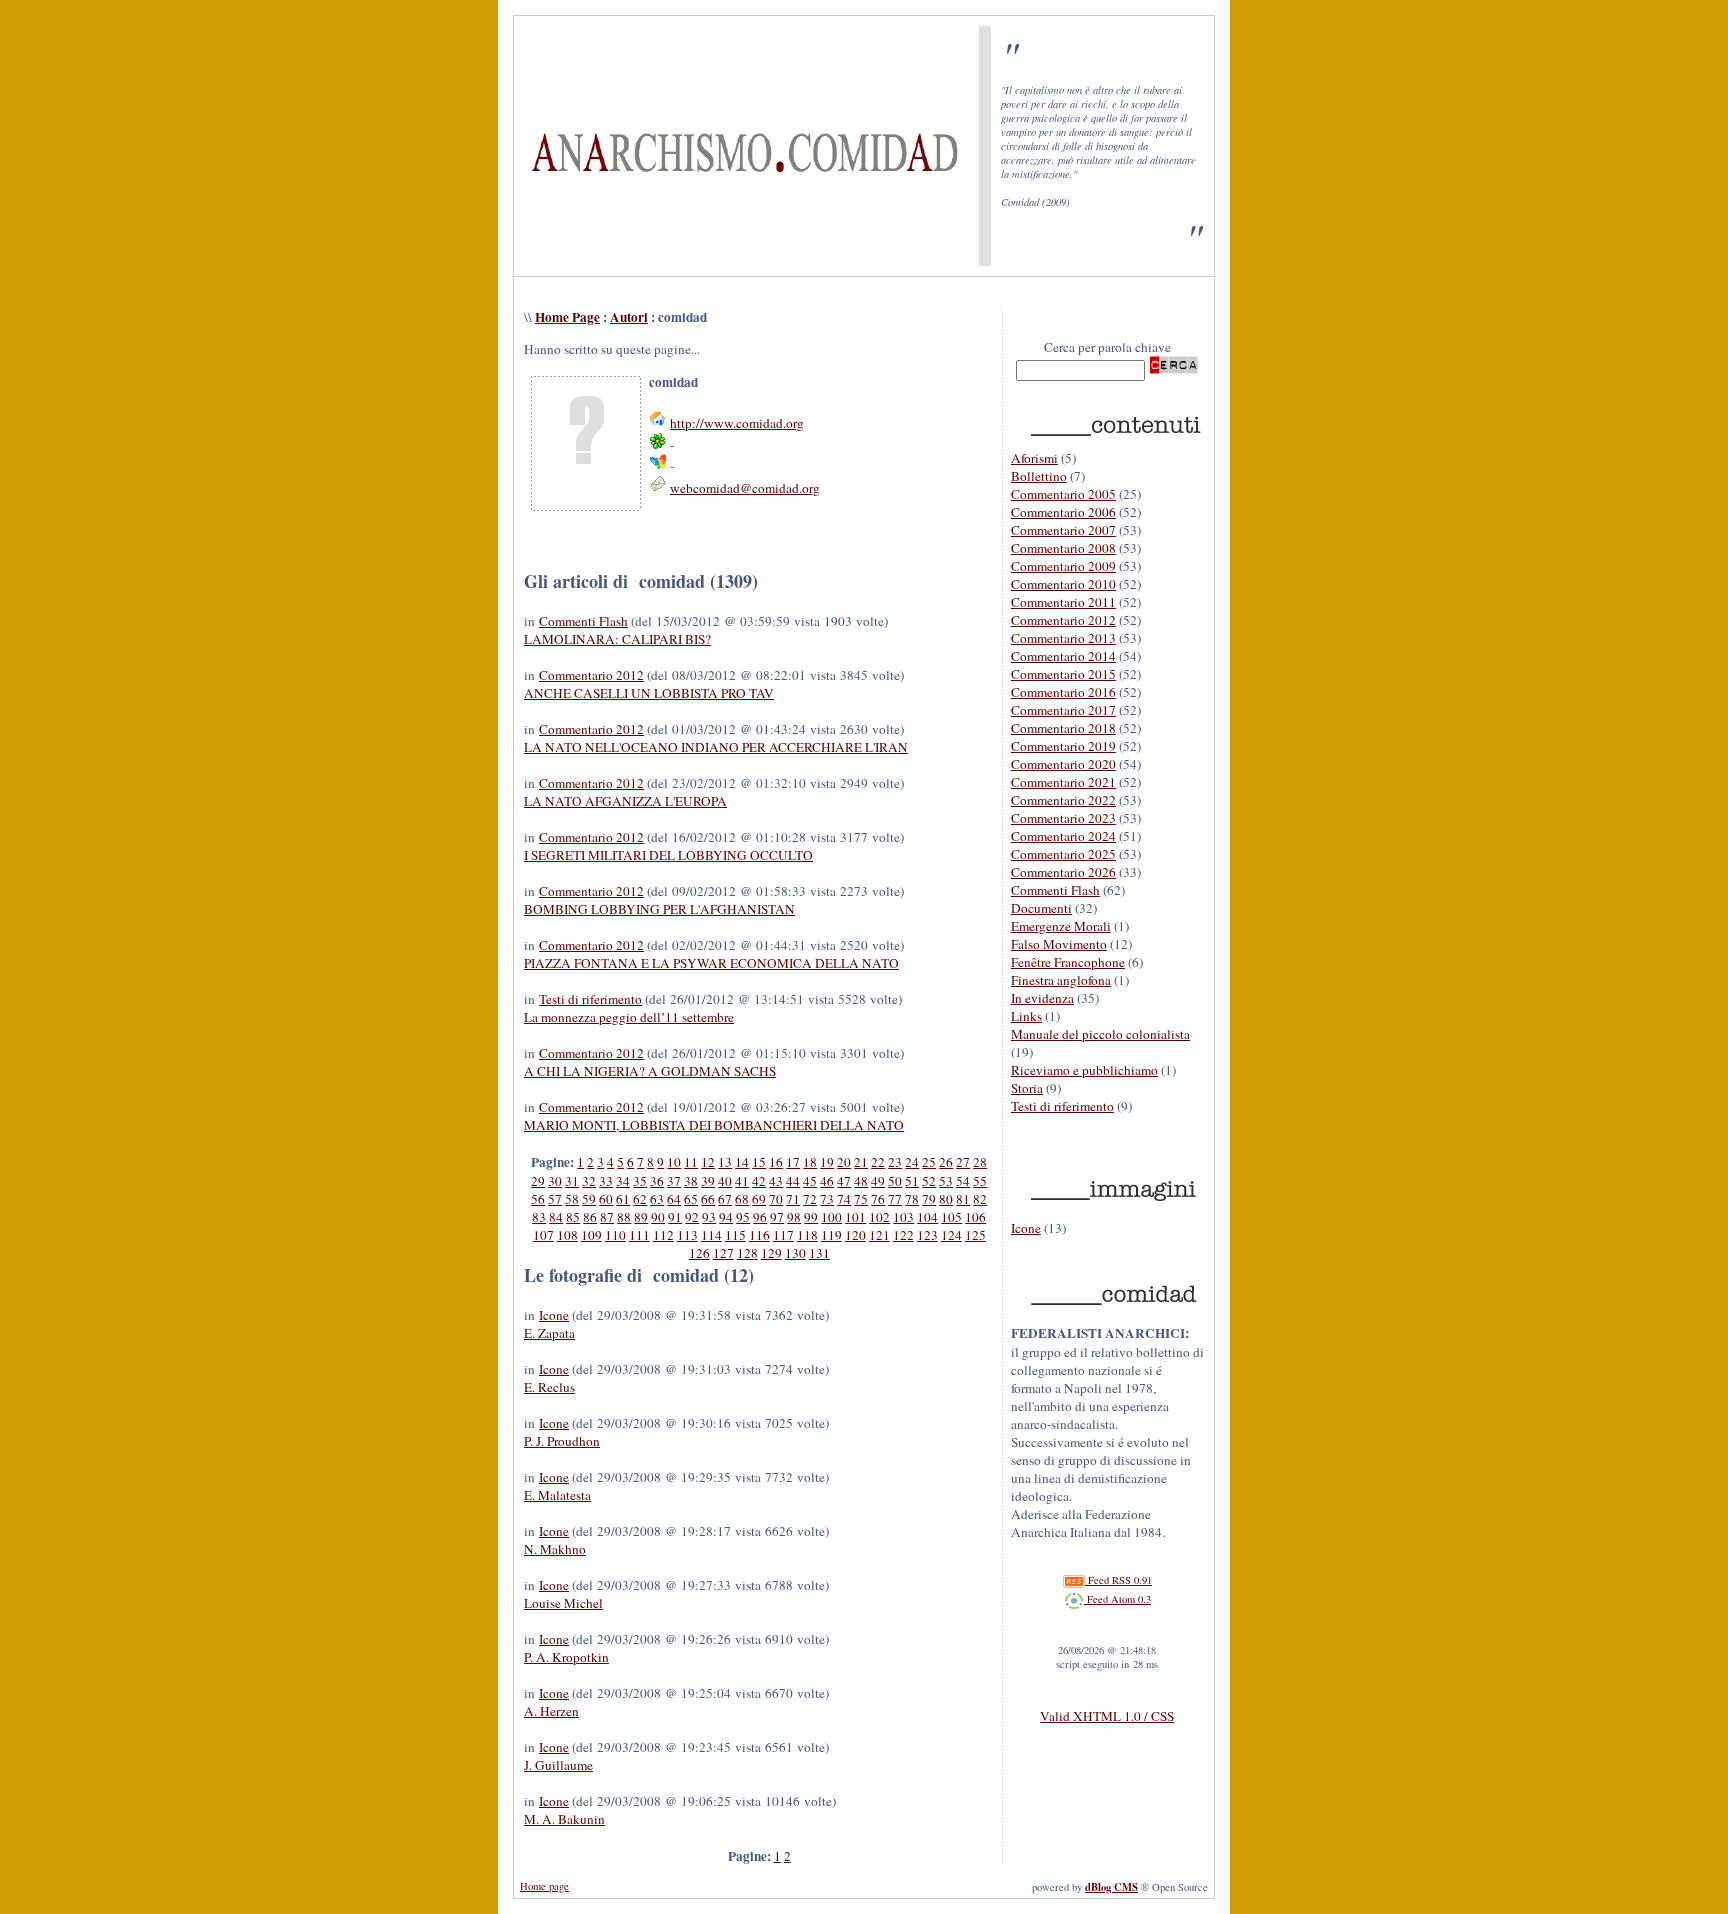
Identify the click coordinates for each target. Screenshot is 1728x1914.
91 (675, 1217)
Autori (629, 317)
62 (640, 1199)
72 (810, 1199)
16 (776, 1162)
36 (657, 1181)
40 (725, 1181)
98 (794, 1217)
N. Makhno (555, 1549)
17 (793, 1162)
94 (726, 1217)
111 (639, 1235)
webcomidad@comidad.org (745, 488)
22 (878, 1162)
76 (878, 1199)
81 (963, 1199)
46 (827, 1181)
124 (951, 1235)
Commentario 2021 (1063, 782)
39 (708, 1181)
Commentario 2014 (1063, 656)
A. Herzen (551, 1711)
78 (912, 1199)
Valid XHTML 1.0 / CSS (1107, 1716)
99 (811, 1217)
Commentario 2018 (1063, 728)
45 (810, 1181)
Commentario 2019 (1063, 746)
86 (590, 1217)
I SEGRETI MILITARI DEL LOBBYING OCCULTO (668, 855)
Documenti (1041, 908)
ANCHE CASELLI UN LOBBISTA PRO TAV (649, 693)
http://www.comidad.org (737, 423)
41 (742, 1181)
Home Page (567, 317)
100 (831, 1217)
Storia (1027, 1088)
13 (725, 1162)
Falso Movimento (1059, 944)
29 (538, 1181)
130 (795, 1253)
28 (980, 1162)
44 (793, 1181)
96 (760, 1217)
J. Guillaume (558, 1765)
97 (777, 1217)
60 (606, 1199)
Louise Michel (563, 1603)
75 (861, 1199)
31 (572, 1181)
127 (723, 1253)
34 (623, 1181)
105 (951, 1217)
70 (776, 1199)
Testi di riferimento (590, 999)
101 (855, 1217)
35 (640, 1181)
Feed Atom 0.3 (1117, 1599)
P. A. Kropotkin (566, 1657)
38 (691, 1181)
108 (567, 1235)
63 (657, 1199)
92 (692, 1217)
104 (927, 1217)
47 (844, 1181)
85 (573, 1217)
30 (555, 1181)
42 (759, 1181)
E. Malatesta (557, 1495)
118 (807, 1235)
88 (624, 1217)
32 (589, 1181)
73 (827, 1199)
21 (861, 1162)
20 (844, 1162)
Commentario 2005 (1063, 494)
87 (607, 1217)
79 (929, 1199)
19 (827, 1162)
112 (663, 1235)
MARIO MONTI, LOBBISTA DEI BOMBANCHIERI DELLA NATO (714, 1125)
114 (711, 1235)
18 (810, 1162)
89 (641, 1217)
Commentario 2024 (1063, 836)
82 (980, 1199)
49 (878, 1181)
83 (539, 1217)
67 (725, 1199)
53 (946, 1181)
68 (742, 1199)
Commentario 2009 (1063, 566)
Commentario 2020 (1063, 764)
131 (819, 1253)
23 (895, 1162)
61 (623, 1199)
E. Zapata (549, 1333)
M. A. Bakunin (564, 1819)
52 (929, 1181)
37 (674, 1181)
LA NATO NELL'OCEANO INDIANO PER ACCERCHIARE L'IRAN (716, 747)
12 (708, 1162)
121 (879, 1235)
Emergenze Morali (1061, 926)
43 (776, 1181)
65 (691, 1199)
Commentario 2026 (1063, 872)
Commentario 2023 (1063, 818)
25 (929, 1162)
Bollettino (1039, 476)
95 (743, 1217)
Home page (544, 1886)
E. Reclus (549, 1387)
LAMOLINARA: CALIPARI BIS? (617, 639)
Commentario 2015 (1063, 674)
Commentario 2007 (1063, 530)
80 (946, 1199)
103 (903, 1217)
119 (831, 1235)
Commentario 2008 (1063, 548)
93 (709, 1217)
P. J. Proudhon (562, 1441)
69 (759, 1199)
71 (793, 1199)
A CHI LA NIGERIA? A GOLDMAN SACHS (650, 1071)
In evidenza (1042, 998)
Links (1026, 1016)
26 (946, 1162)
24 (912, 1162)
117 (783, 1235)
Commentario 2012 (591, 675)
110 (615, 1235)
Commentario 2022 (1063, 800)
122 (903, 1235)
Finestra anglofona (1061, 980)
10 (674, 1162)
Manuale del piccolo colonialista (1100, 1034)
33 (606, 1181)
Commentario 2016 (1063, 692)
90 (658, 1217)
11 (691, 1162)
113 (687, 1235)
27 (963, 1162)
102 (879, 1217)
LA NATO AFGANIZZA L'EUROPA (625, 801)
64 (674, 1199)
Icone (554, 1315)
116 (759, 1235)
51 (912, 1181)
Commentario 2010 (1063, 584)
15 (759, 1162)
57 (555, 1199)
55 (980, 1181)
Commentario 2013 (1063, 638)
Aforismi (1034, 458)
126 (699, 1253)
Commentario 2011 (1063, 602)
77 (895, 1199)
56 (538, 1199)
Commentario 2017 (1063, 710)
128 (747, 1253)
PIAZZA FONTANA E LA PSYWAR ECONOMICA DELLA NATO (711, 963)
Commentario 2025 (1063, 854)
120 (855, 1235)
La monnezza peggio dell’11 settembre (629, 1017)
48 (861, 1181)
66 (708, 1199)
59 (589, 1199)
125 (975, 1235)
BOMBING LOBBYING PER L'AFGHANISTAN (659, 909)
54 (963, 1181)
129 (771, 1253)
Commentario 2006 (1063, 512)
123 (927, 1235)
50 (895, 1181)
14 (742, 1162)
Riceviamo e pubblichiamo (1084, 1070)
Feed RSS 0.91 (1118, 1580)
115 (735, 1235)
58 (572, 1199)
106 (975, 1217)
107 (543, 1235)
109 (591, 1235)
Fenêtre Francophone (1068, 962)
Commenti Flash (583, 621)
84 (556, 1217)
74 (844, 1199)
